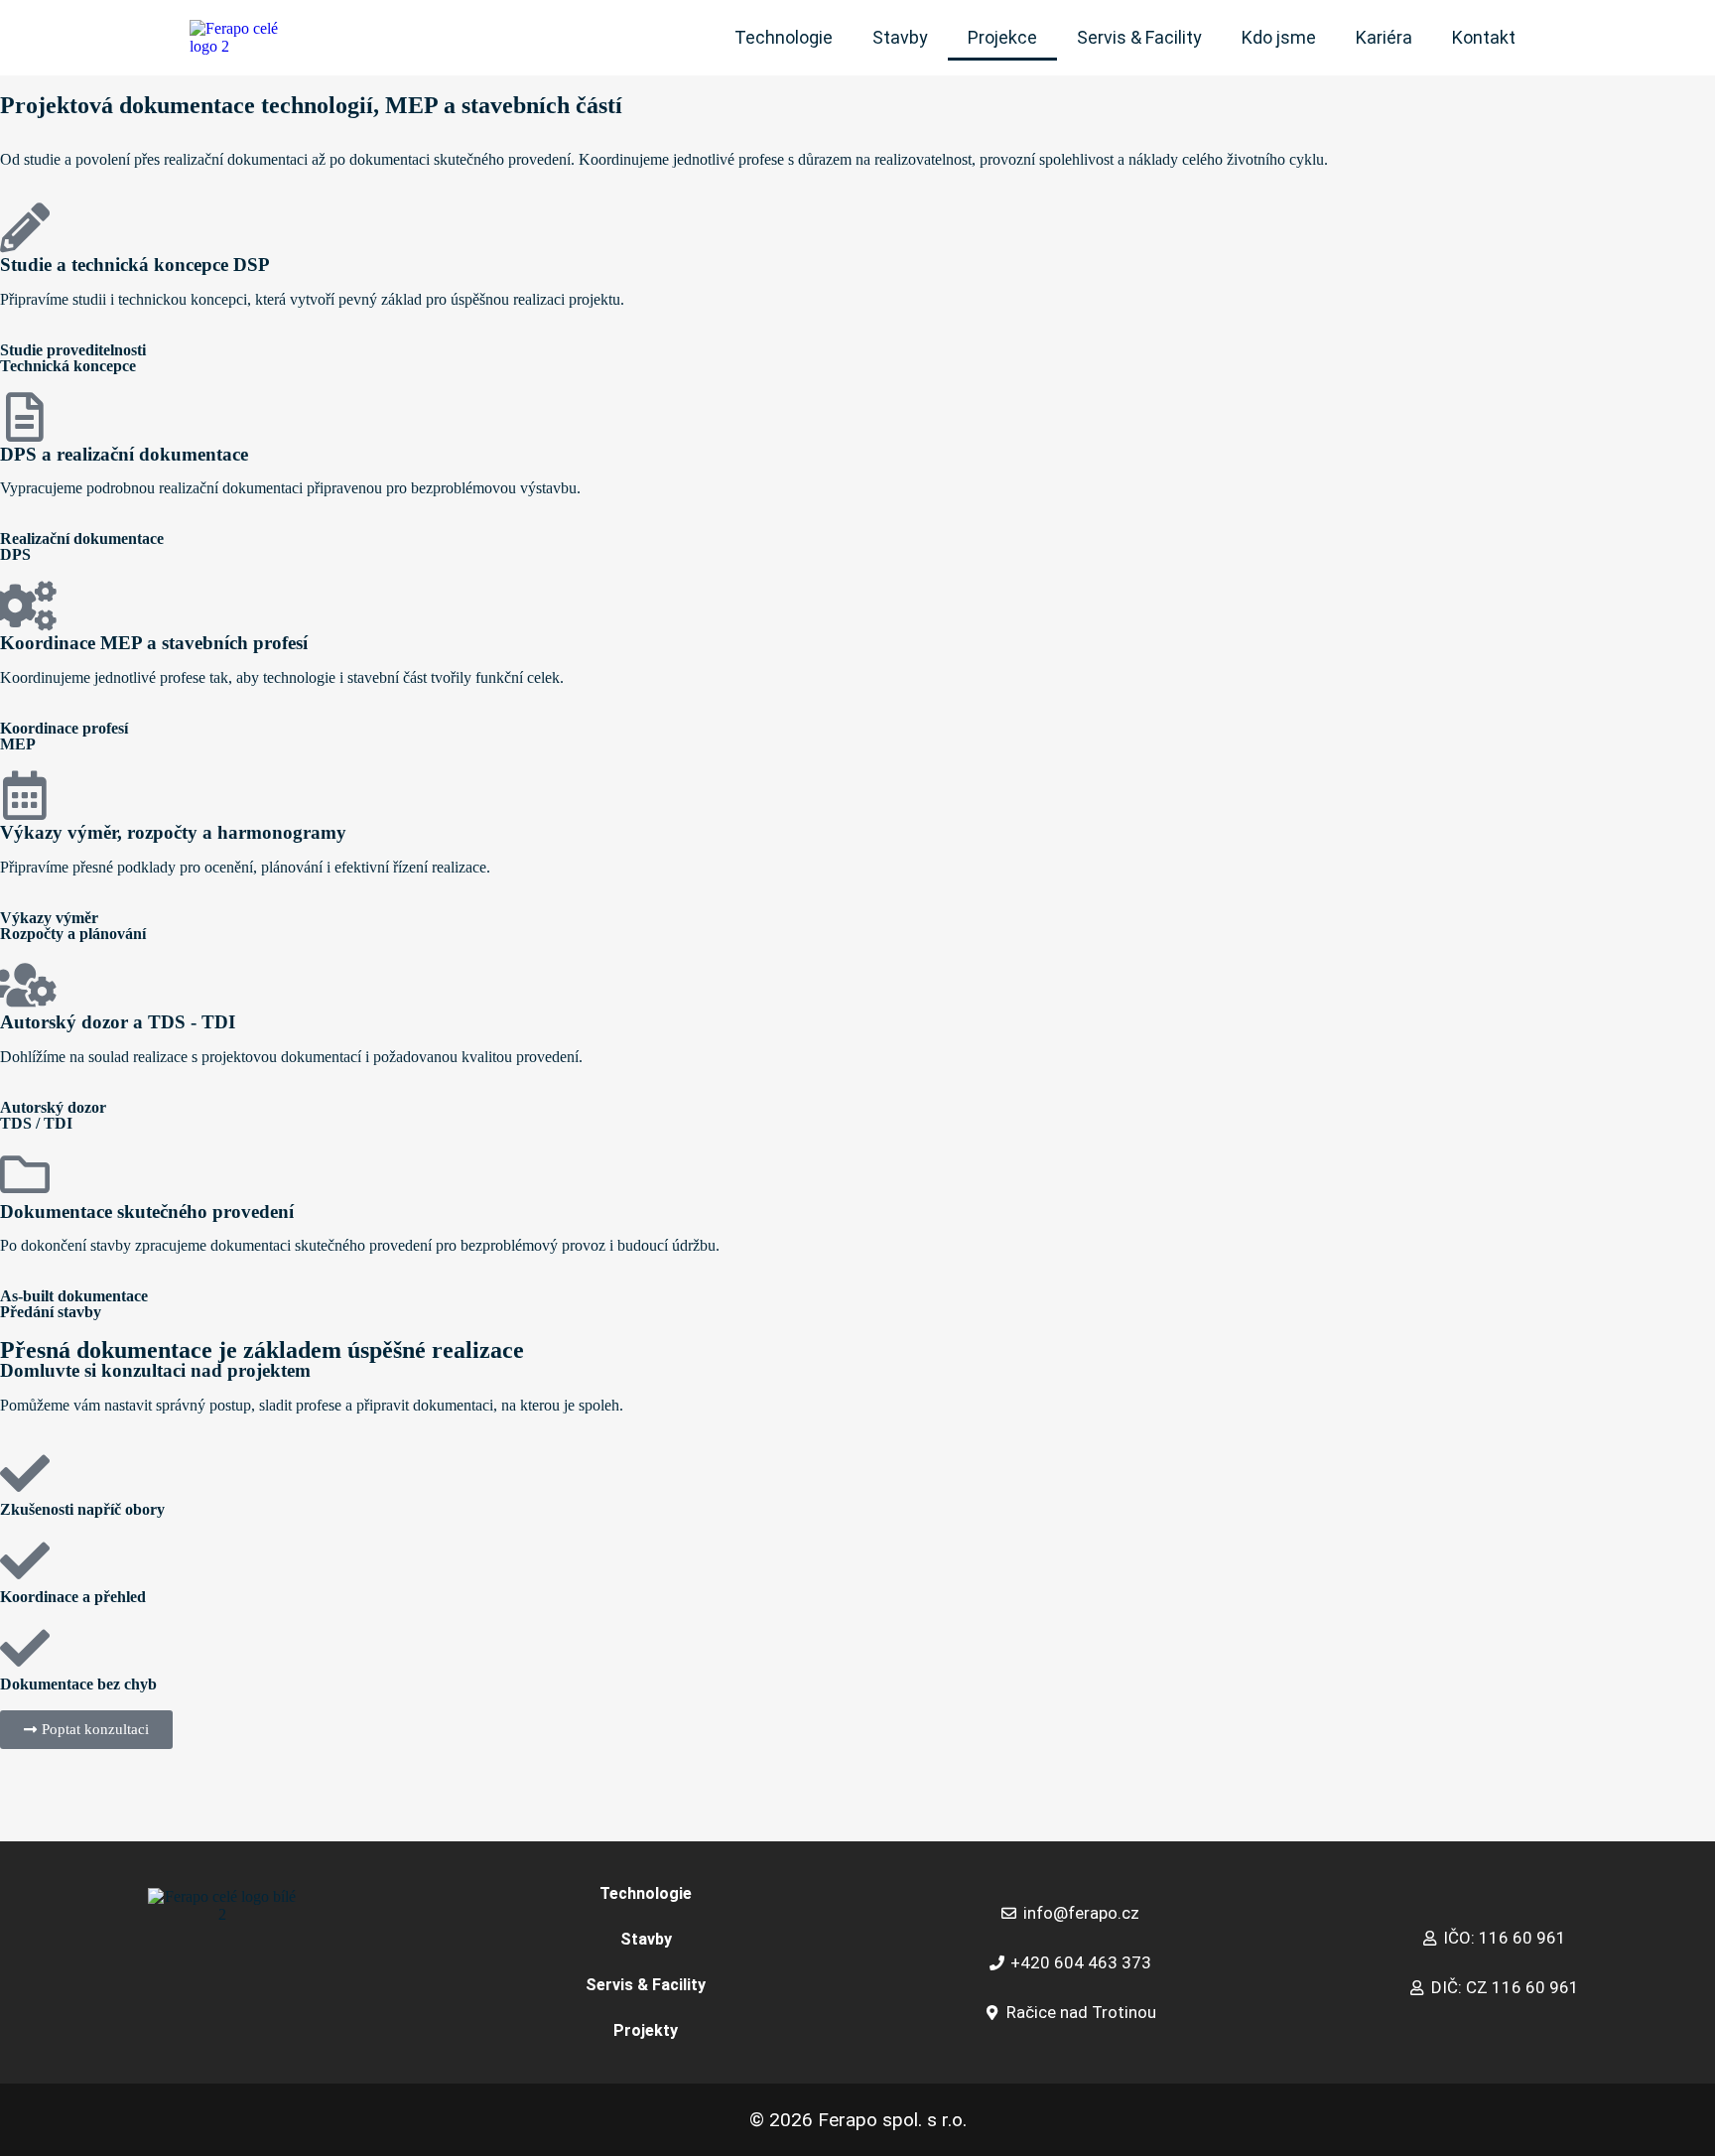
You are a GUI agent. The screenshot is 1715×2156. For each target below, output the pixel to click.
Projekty (646, 2030)
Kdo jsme (1279, 37)
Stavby (900, 37)
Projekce (1002, 37)
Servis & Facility (1139, 37)
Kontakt (1484, 37)
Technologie (784, 37)
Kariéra (1384, 37)
